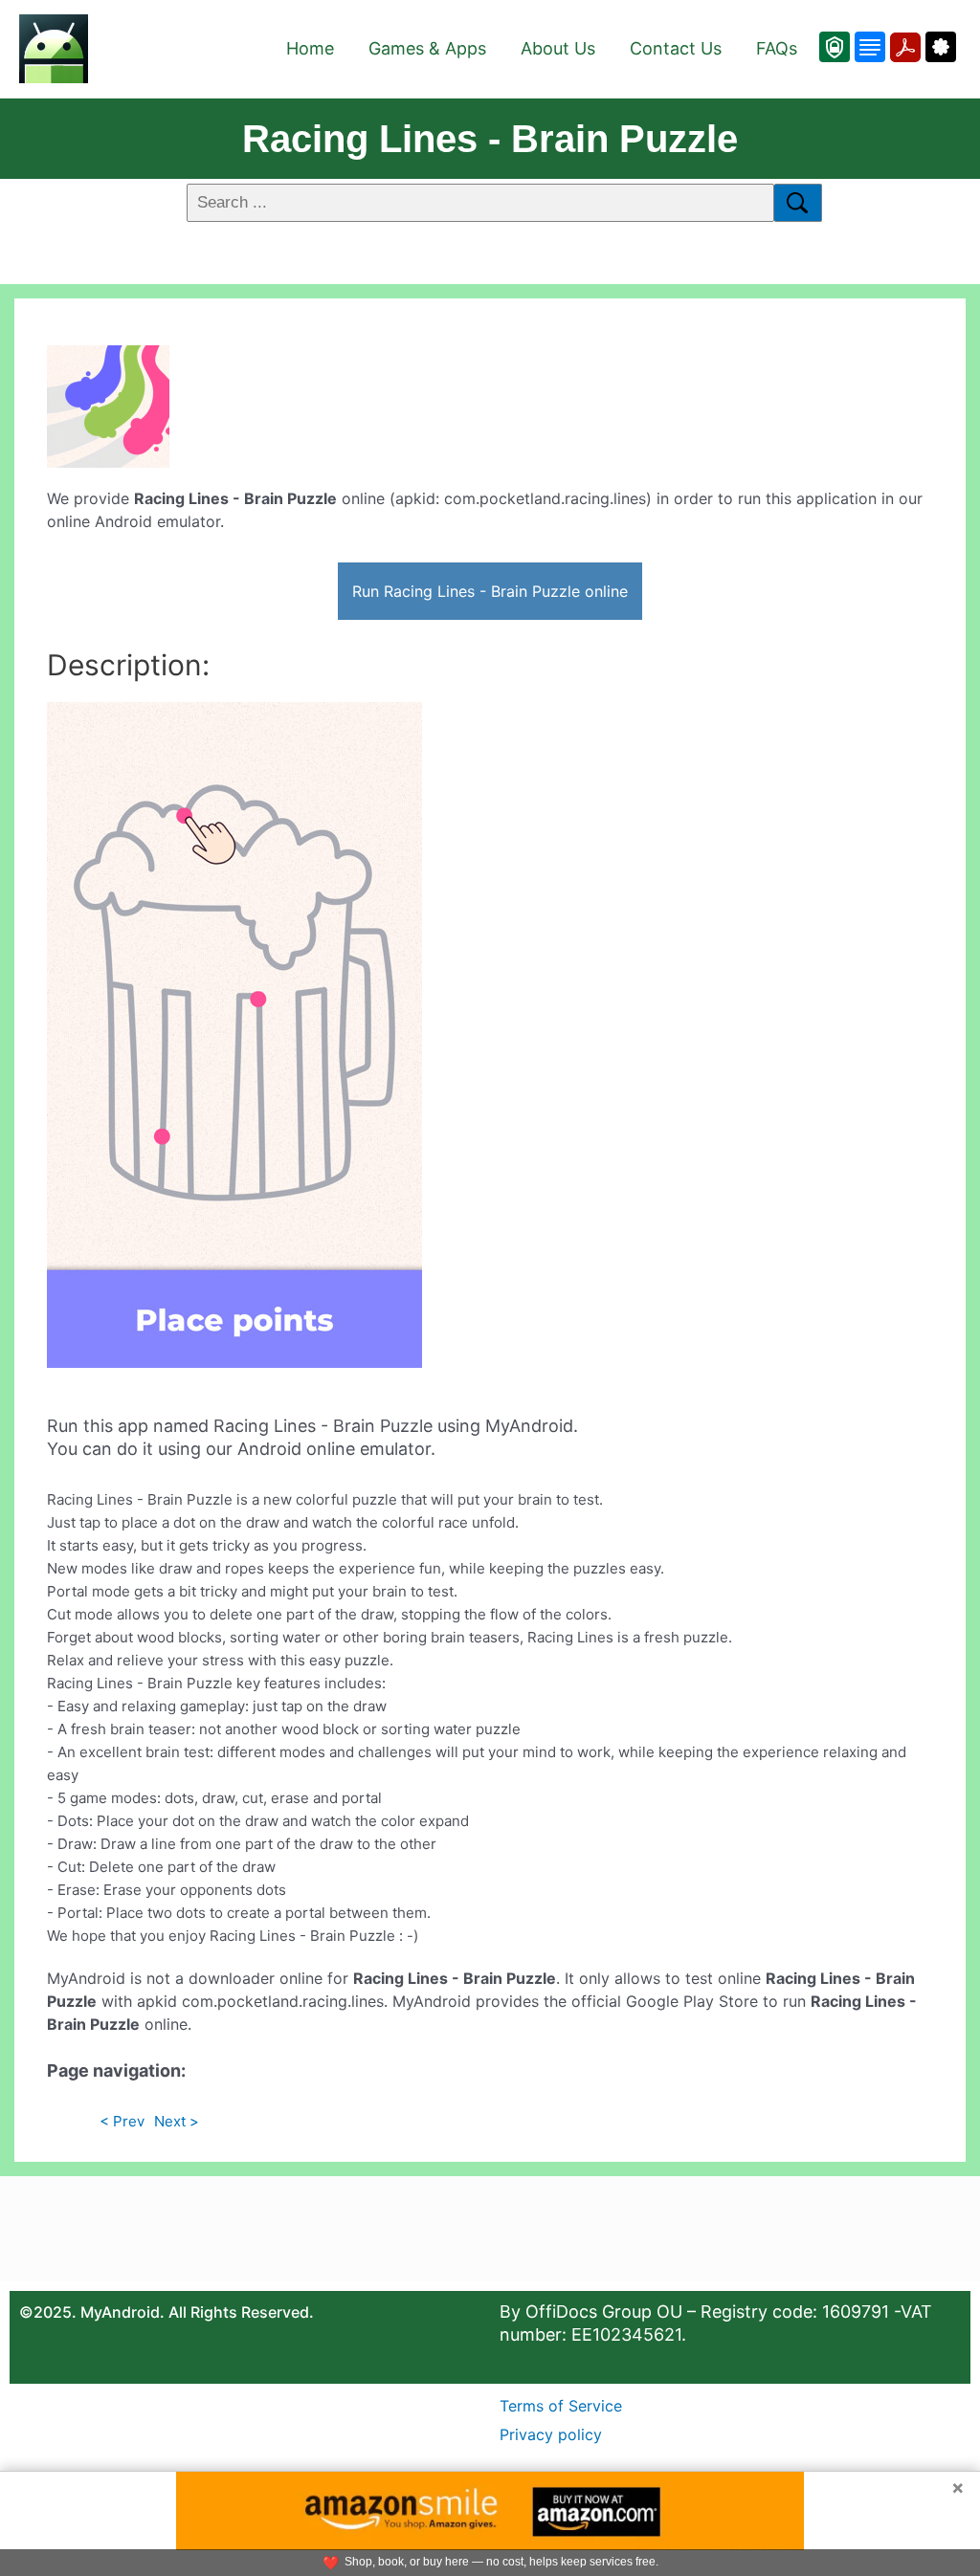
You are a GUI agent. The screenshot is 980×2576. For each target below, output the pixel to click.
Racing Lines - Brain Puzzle (490, 139)
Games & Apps (427, 48)
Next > (177, 2121)
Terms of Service (561, 2406)
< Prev (122, 2121)
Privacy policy (551, 2434)
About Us (558, 48)
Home (310, 48)
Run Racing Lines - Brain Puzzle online (490, 591)
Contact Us (676, 48)
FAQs (777, 48)
